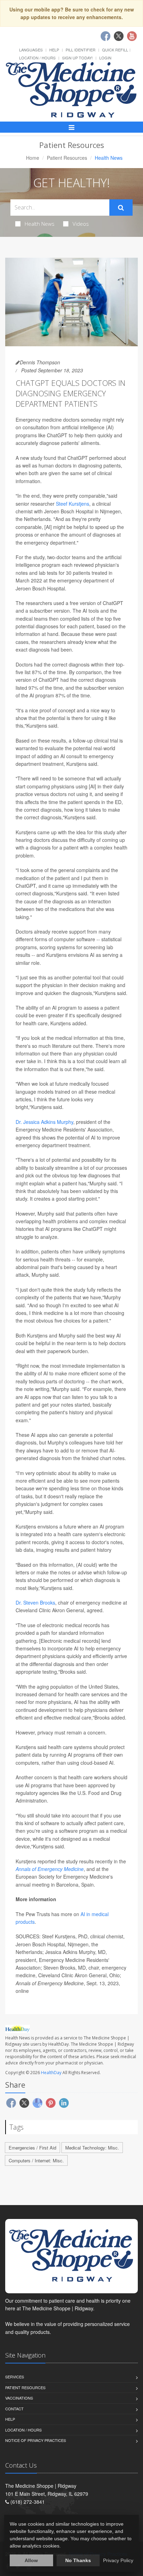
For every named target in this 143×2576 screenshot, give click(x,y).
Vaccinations (19, 2398)
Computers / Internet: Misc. (36, 2160)
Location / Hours (37, 58)
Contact (14, 2409)
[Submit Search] (121, 208)
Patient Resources (67, 158)
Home (33, 158)
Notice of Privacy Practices (36, 2440)
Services (15, 2377)
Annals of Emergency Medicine (50, 1869)
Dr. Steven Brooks (35, 1602)
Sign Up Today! (77, 58)
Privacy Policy (118, 2560)
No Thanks (78, 2560)
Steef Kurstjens (73, 504)
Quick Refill (115, 50)
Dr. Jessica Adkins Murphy (44, 1122)
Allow (31, 2560)
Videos (81, 224)
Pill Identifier (81, 50)
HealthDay (51, 2073)
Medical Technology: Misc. (92, 2148)
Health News (40, 224)
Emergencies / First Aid (32, 2148)
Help (54, 50)
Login (105, 58)
